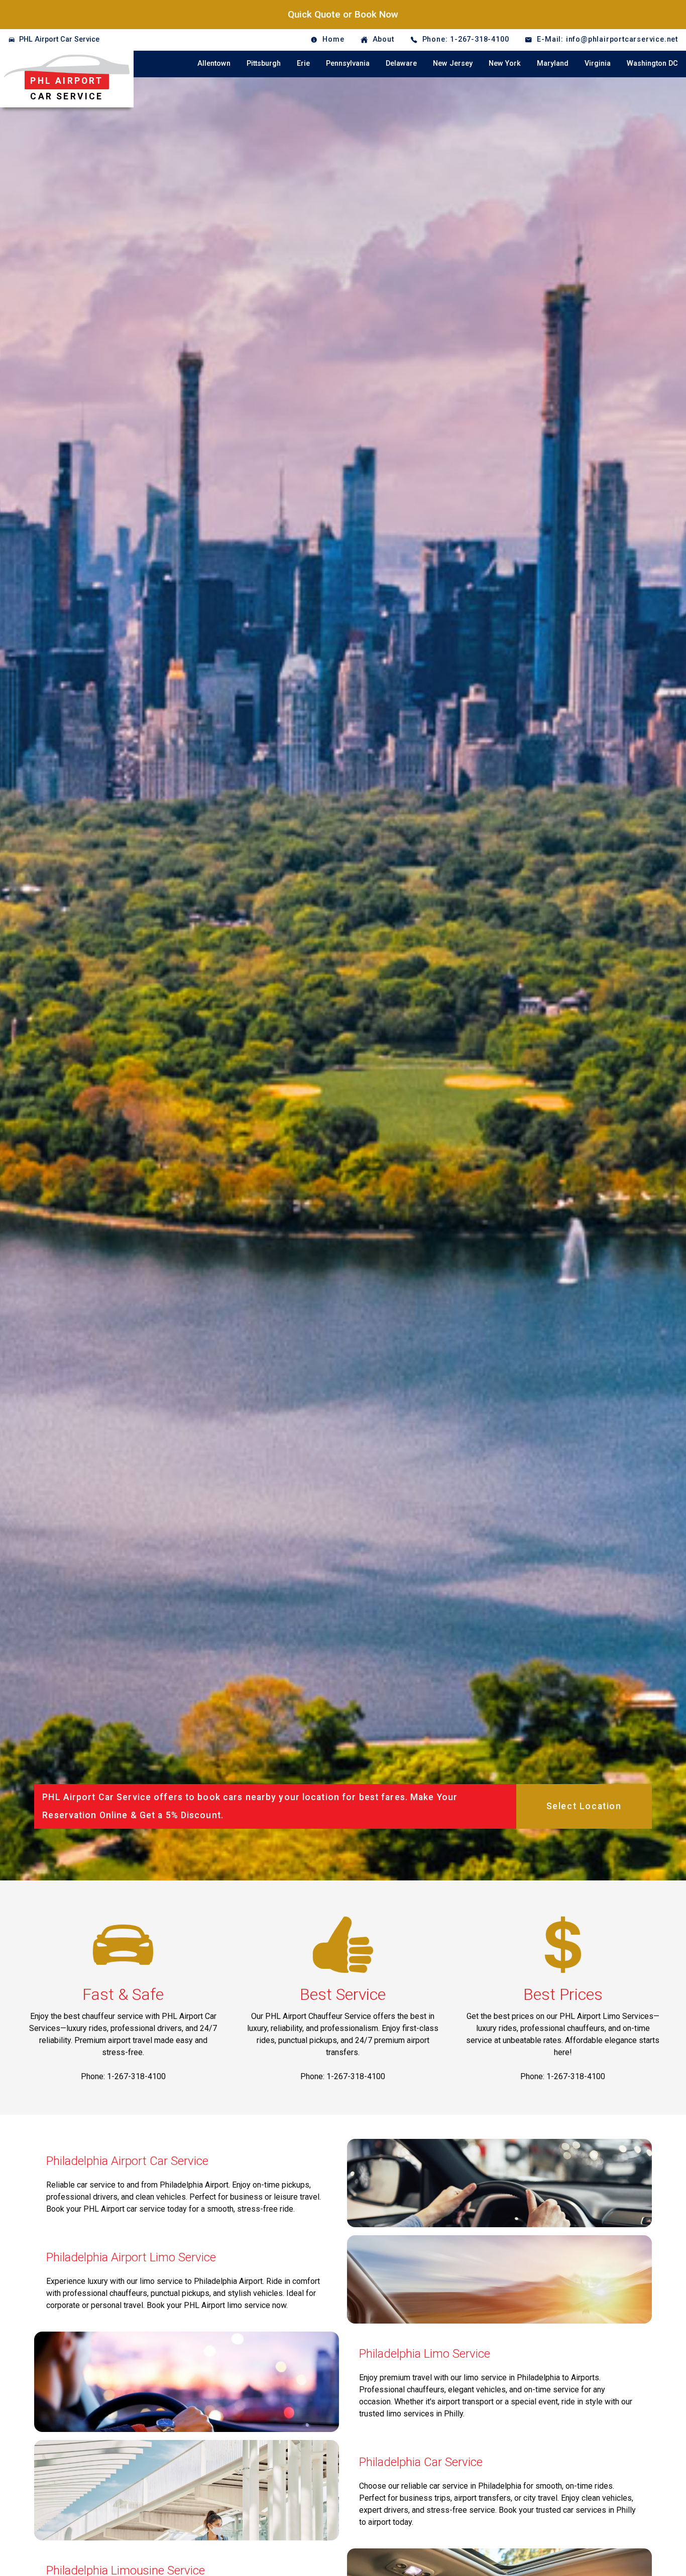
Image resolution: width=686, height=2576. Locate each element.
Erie (303, 63)
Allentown (214, 63)
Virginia (598, 63)
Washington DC (652, 63)
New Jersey (453, 63)
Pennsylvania (348, 63)
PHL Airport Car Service (59, 39)
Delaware (401, 63)
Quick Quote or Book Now (343, 14)
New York (505, 63)
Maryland (553, 63)
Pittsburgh (264, 63)
